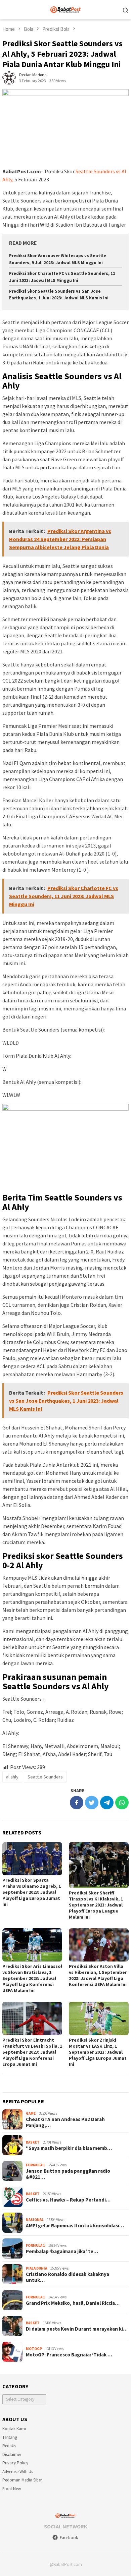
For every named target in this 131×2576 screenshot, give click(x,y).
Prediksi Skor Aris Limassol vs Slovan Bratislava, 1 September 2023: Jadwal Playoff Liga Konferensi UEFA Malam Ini (32, 1978)
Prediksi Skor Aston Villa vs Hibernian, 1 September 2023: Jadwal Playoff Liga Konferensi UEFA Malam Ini (98, 1975)
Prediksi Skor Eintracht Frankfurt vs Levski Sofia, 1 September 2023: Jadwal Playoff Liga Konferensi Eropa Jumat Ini (32, 2052)
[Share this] (77, 1803)
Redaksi (9, 2446)
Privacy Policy (15, 2463)
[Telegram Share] (107, 1803)
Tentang (10, 2437)
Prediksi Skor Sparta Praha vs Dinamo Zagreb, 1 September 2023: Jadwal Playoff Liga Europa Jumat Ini (32, 1892)
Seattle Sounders (45, 1777)
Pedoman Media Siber (22, 2480)
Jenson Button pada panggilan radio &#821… (68, 2174)
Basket (33, 2142)
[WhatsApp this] (122, 1803)
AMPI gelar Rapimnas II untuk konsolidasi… (75, 2226)
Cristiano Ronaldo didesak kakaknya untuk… (68, 2277)
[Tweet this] (92, 1803)
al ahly (12, 1777)
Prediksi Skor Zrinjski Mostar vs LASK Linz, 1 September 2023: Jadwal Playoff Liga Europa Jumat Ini (98, 2052)
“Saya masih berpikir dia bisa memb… (69, 2148)
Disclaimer (12, 2454)
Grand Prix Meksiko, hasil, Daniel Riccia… (73, 2303)
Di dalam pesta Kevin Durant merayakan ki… (77, 2329)
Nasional (35, 2220)
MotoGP (34, 2349)
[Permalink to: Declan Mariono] (9, 77)
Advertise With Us (18, 2472)
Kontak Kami (14, 2429)
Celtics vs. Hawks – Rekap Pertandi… (68, 2200)
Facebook (69, 2538)
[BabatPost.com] (66, 9)
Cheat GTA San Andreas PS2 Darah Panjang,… (65, 2122)
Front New (12, 2489)
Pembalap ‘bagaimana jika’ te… (62, 2251)
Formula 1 (35, 2165)
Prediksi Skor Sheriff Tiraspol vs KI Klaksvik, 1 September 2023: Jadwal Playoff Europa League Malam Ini (96, 1905)
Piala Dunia (36, 2268)
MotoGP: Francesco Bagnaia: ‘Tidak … (69, 2355)
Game (31, 2113)
